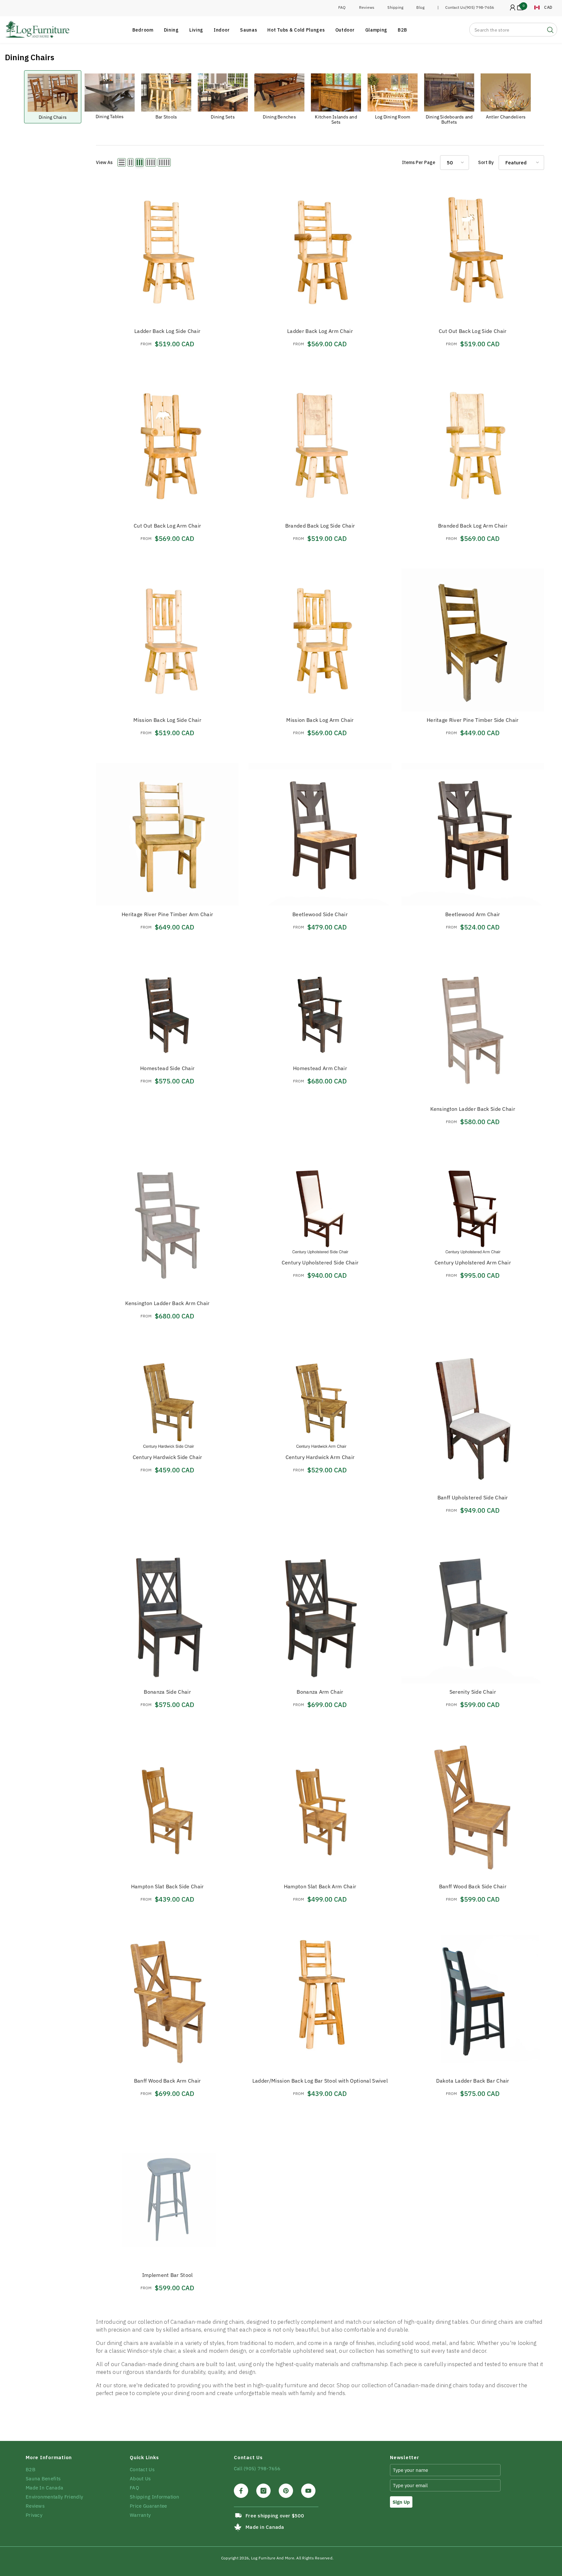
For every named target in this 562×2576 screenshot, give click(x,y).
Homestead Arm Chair (320, 1068)
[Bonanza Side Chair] (167, 1612)
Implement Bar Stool (167, 2275)
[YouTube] (308, 2491)
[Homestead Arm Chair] (320, 1008)
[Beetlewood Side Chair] (320, 834)
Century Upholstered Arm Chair (473, 1262)
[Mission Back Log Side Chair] (167, 640)
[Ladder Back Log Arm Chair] (320, 251)
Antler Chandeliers (506, 117)
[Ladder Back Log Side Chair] (167, 251)
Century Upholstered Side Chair (320, 1262)
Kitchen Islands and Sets (336, 119)
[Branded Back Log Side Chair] (320, 445)
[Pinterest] (286, 2491)
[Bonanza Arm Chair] (320, 1612)
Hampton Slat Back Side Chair (167, 1886)
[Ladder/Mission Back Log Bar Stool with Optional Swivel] (320, 2001)
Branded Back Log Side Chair (320, 526)
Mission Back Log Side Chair (167, 720)
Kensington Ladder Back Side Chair (473, 1109)
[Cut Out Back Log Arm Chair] (167, 445)
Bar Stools (166, 117)
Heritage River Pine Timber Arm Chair (167, 914)
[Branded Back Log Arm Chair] (473, 445)
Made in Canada (265, 2527)
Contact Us (455, 7)
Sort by (486, 162)
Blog (420, 7)
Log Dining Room (393, 117)
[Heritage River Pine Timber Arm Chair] (167, 834)
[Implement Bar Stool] (167, 2195)
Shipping (395, 7)
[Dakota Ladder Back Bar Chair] (473, 2001)
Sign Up (401, 2502)
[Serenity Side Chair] (473, 1612)
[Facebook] (241, 2491)
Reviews (367, 7)
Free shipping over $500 (275, 2516)
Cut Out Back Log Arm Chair (167, 526)
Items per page (419, 162)
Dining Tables (110, 117)
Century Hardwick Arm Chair (320, 1457)
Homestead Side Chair (167, 1068)
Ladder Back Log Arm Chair (320, 331)
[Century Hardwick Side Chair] (167, 1397)
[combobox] (507, 30)
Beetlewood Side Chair (320, 914)
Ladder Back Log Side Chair (167, 331)
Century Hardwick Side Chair (167, 1457)
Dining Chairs (53, 117)
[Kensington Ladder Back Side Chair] (473, 1029)
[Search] (513, 30)
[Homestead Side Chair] (167, 1008)
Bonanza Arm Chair (320, 1692)
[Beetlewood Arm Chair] (473, 834)
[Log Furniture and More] (53, 93)
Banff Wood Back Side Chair (473, 1886)
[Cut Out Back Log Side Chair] (473, 251)
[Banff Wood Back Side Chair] (473, 1806)
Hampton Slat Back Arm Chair (320, 1886)
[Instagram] (263, 2491)
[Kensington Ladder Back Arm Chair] (167, 1223)
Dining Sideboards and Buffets (449, 119)
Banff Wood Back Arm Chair (167, 2081)
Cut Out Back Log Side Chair (473, 331)
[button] (122, 162)
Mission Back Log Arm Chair (320, 720)
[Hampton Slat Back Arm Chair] (320, 1806)
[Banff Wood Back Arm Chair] (167, 2001)
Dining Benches (279, 117)
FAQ (342, 7)
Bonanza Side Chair (167, 1692)
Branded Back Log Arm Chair (473, 526)
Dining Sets (223, 117)
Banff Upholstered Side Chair (473, 1497)
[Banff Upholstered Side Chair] (473, 1418)
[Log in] (513, 7)
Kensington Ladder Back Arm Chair (167, 1303)
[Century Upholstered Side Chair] (320, 1203)
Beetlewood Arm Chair (473, 914)
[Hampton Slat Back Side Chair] (167, 1806)
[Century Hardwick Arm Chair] (320, 1397)
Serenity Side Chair (473, 1692)
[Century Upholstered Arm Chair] (473, 1203)
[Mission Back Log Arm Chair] (320, 640)
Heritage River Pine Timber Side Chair (473, 720)
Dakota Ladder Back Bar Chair (473, 2081)
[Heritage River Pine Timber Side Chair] (473, 640)
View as (104, 162)
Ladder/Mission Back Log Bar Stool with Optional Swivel (320, 2081)
